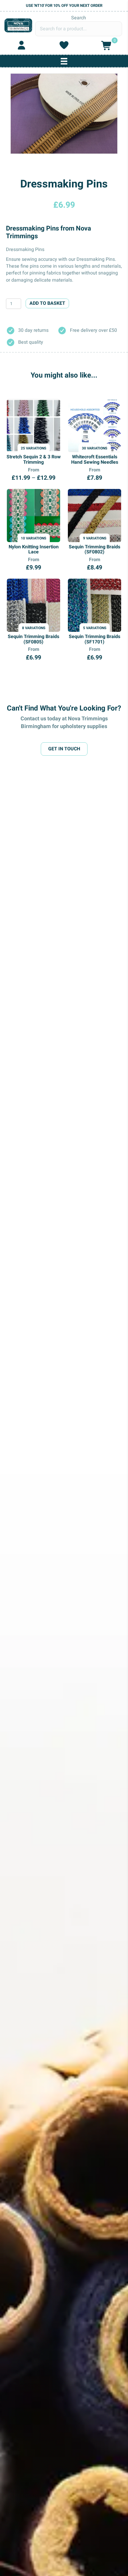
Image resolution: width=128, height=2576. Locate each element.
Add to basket (47, 303)
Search (79, 18)
